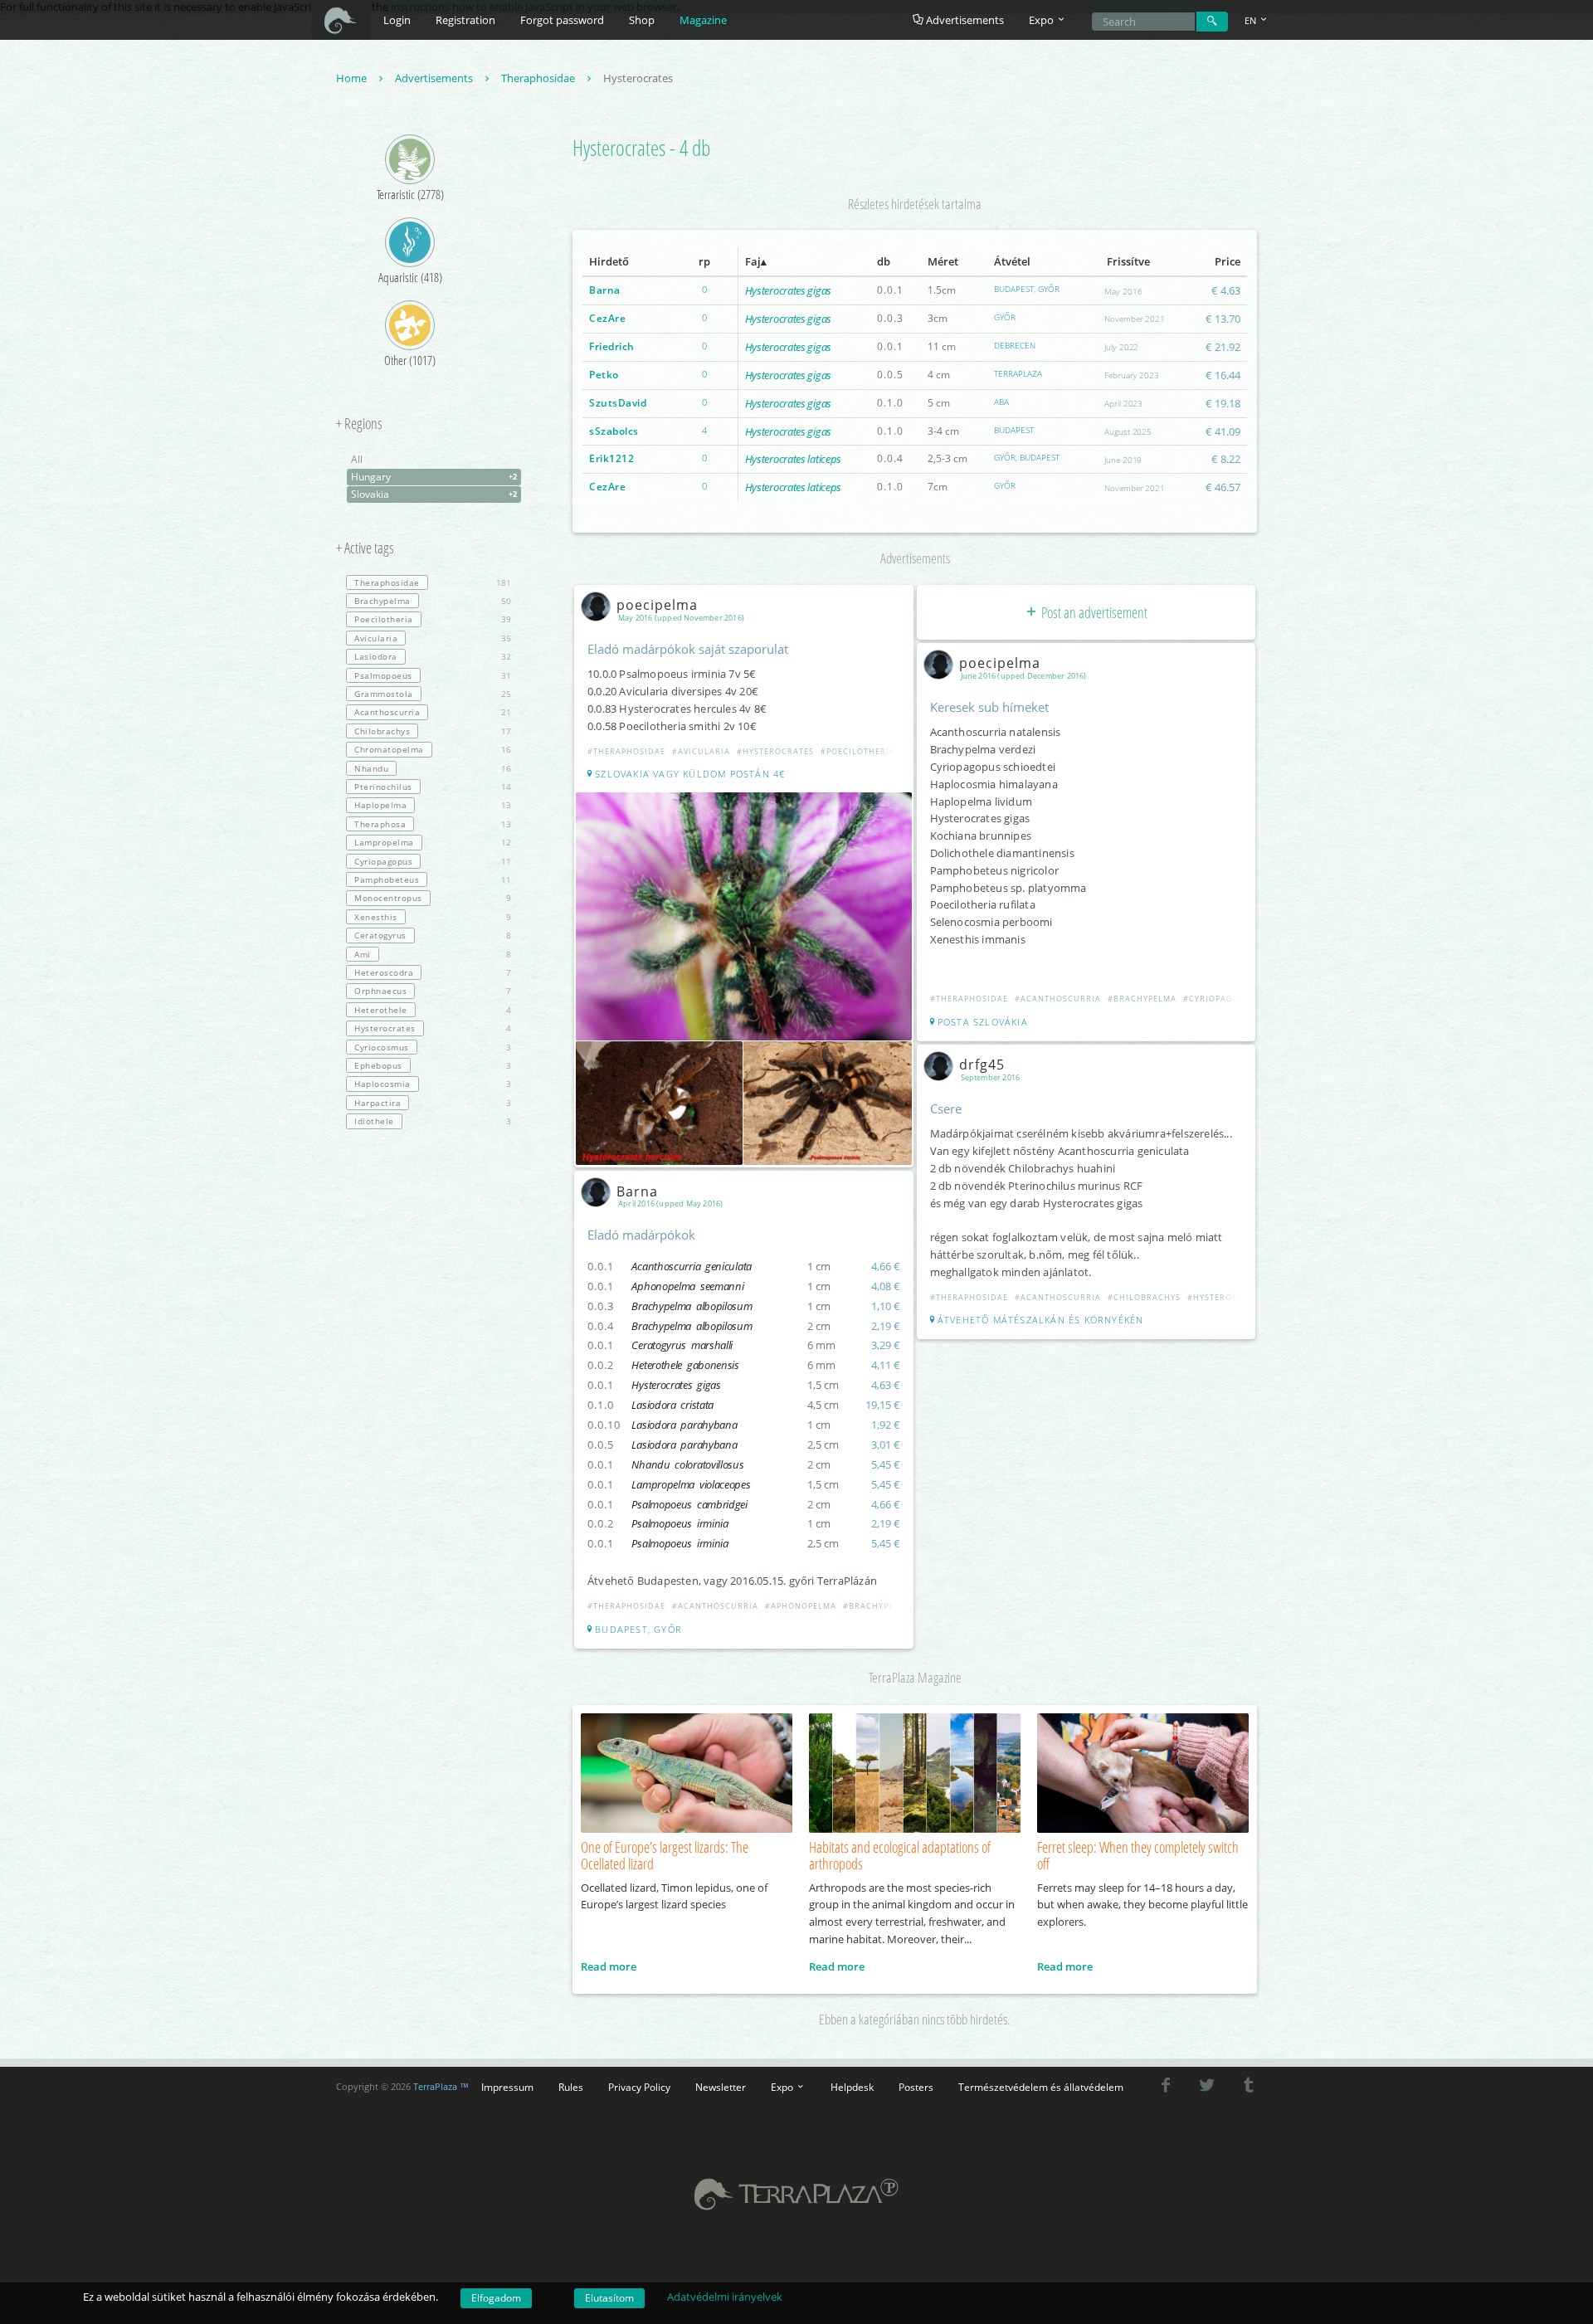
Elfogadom (496, 2298)
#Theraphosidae (626, 751)
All (357, 459)
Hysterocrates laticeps (793, 459)
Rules (571, 2087)
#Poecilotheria (858, 751)
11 (433, 861)
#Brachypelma (877, 1606)
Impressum (507, 2087)
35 (433, 638)
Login (397, 20)
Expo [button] (1043, 20)
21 (433, 712)
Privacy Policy (639, 2087)
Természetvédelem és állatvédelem (1041, 2087)
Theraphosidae (539, 78)
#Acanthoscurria (715, 1606)
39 (433, 619)
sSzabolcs (614, 431)
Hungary (434, 477)
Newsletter (721, 2087)
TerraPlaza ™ (441, 2087)
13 (433, 805)
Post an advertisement (1093, 612)
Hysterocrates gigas (788, 290)
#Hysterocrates (775, 751)
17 (433, 731)
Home (353, 78)
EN (1252, 20)
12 (433, 842)
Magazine (703, 20)
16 (433, 749)
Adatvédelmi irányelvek (725, 2297)
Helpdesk (852, 2087)
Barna (605, 290)
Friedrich (612, 346)
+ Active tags (365, 548)
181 (433, 582)
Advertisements (964, 20)
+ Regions (359, 424)
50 (433, 601)
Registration (465, 20)
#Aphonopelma (801, 1606)
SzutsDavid (618, 403)
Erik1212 (611, 458)
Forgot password (562, 20)
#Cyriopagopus (1220, 999)
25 (433, 694)
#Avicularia (701, 751)
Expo (783, 2087)
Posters (916, 2087)
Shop (642, 20)
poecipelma (657, 605)
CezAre (607, 318)
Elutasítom (609, 2298)
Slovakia (434, 494)
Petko (604, 375)
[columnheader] (627, 262)
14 (433, 787)
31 (433, 675)
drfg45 (982, 1065)
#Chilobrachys (1144, 1297)
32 (433, 656)
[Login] (1212, 22)
